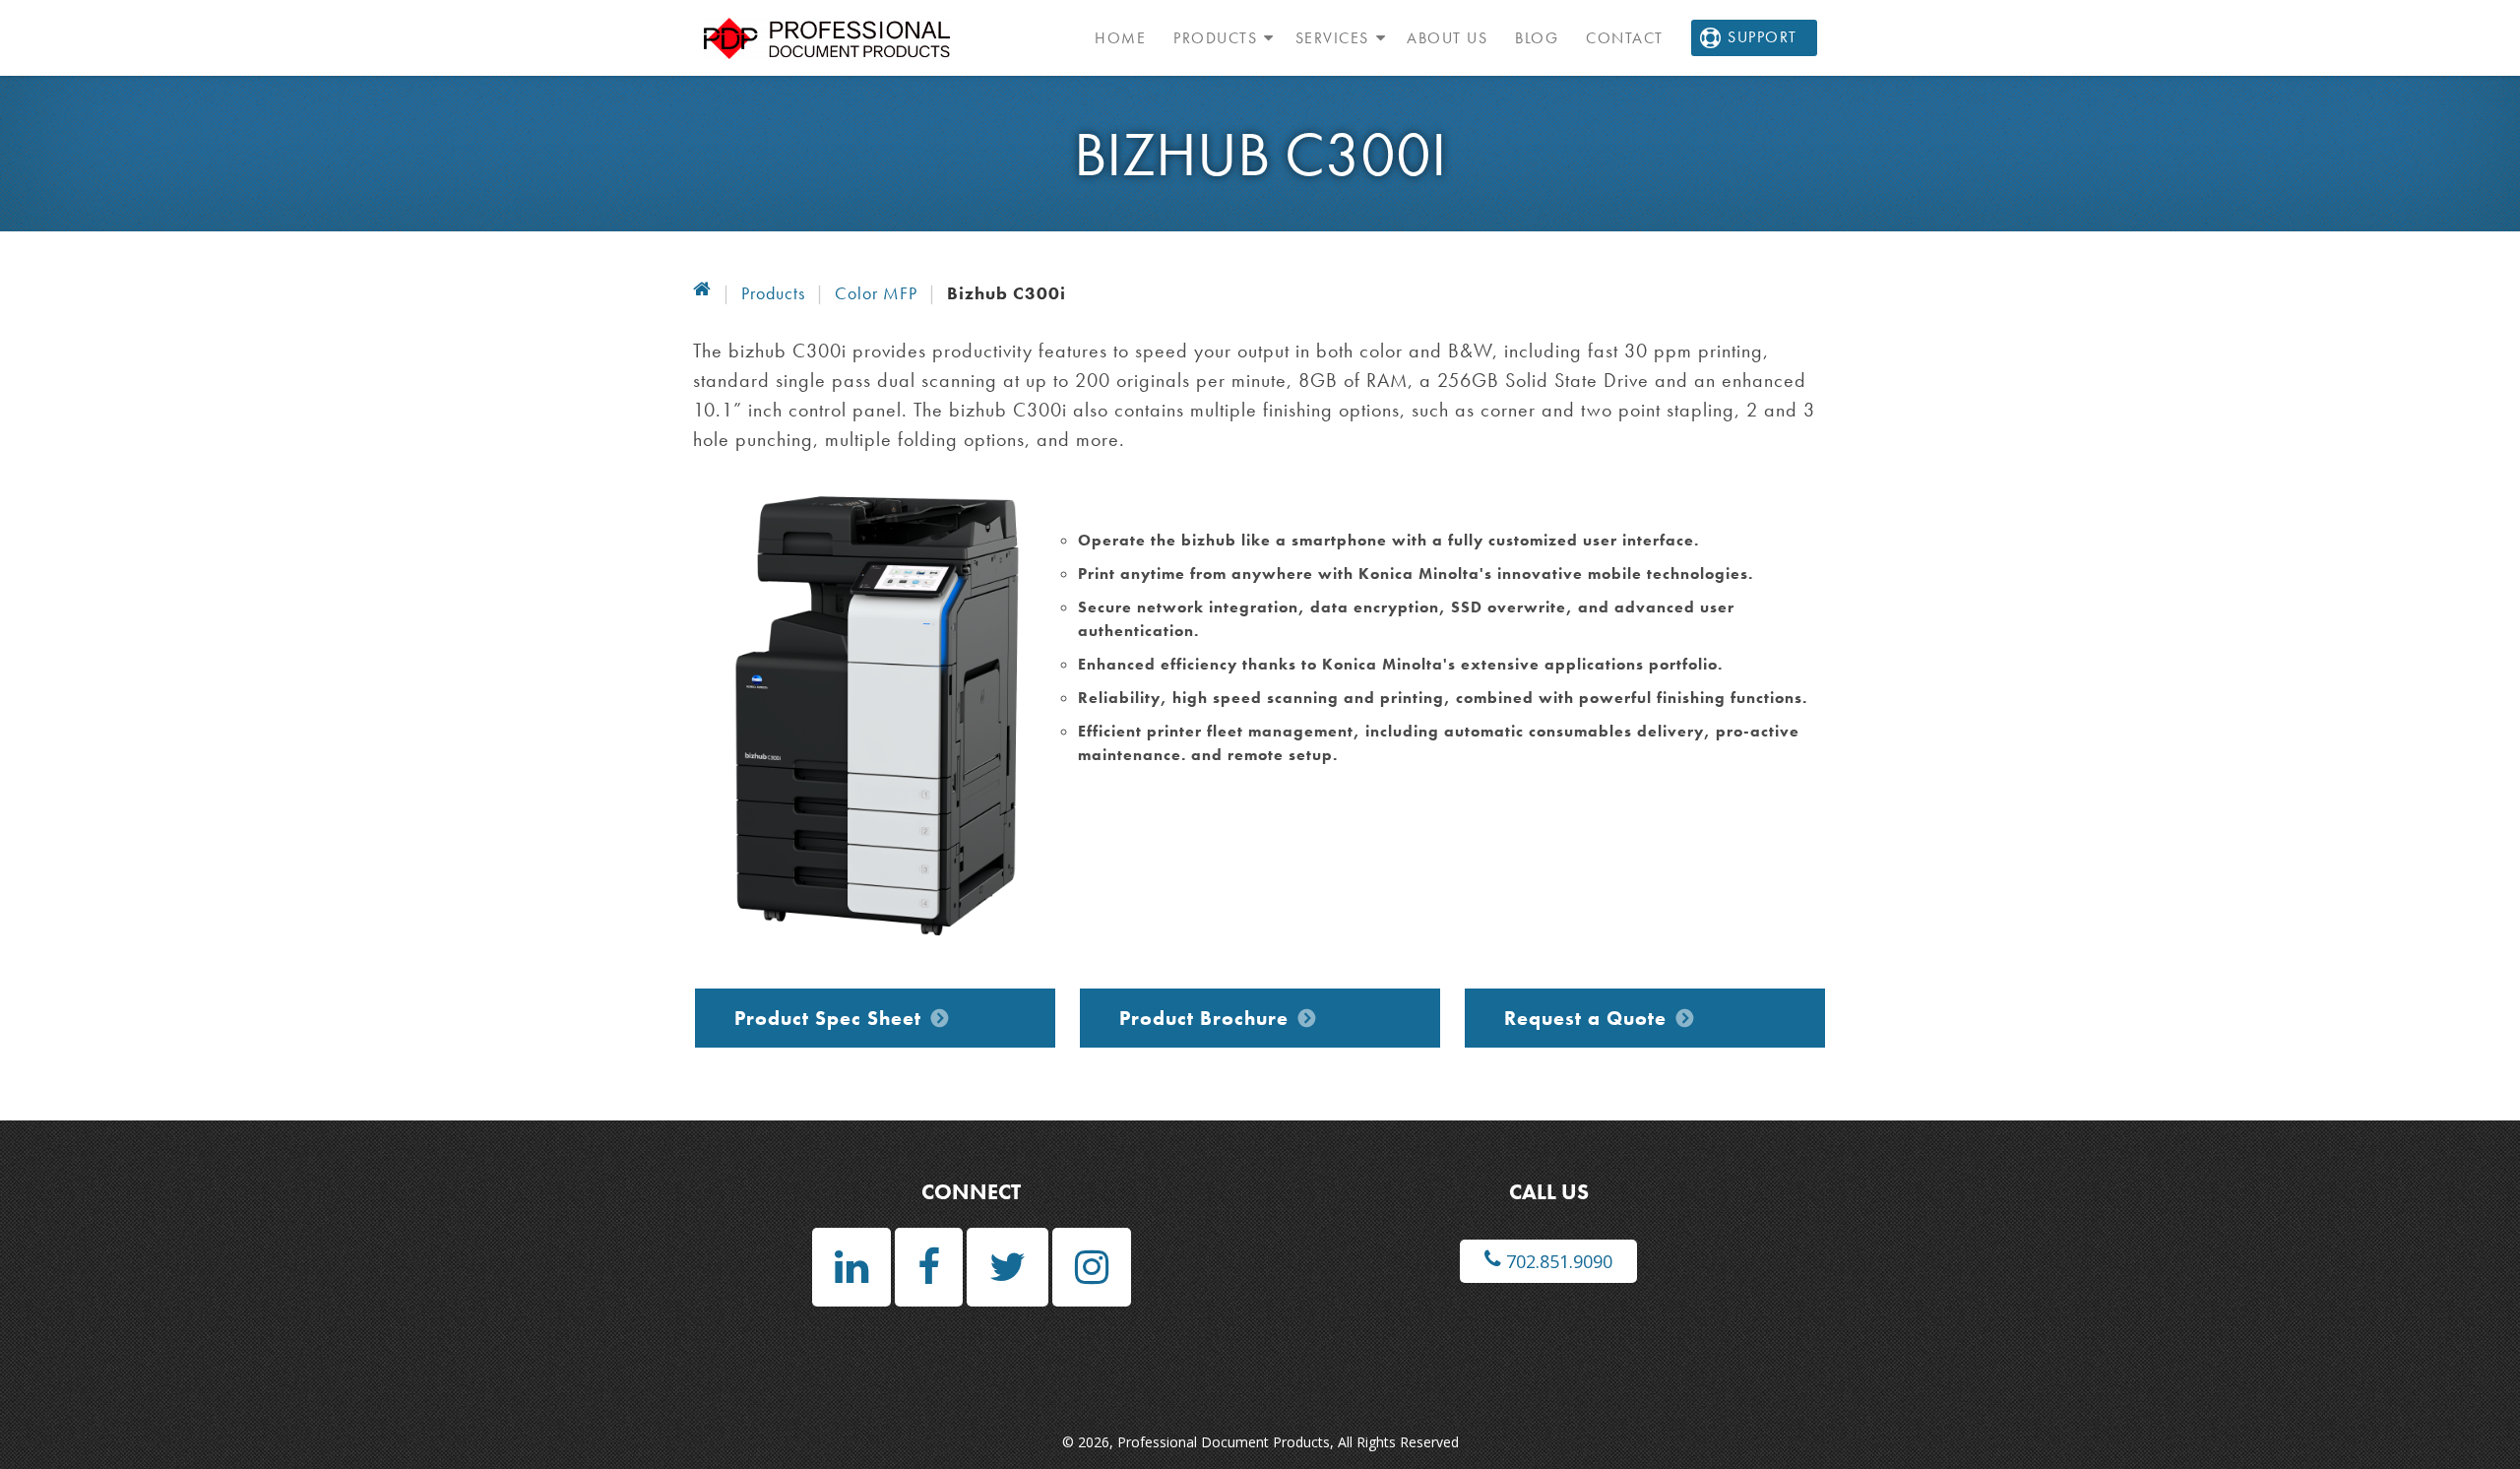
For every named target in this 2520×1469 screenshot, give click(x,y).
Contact (1625, 38)
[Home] (702, 293)
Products (1215, 38)
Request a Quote (1585, 1018)
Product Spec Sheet (828, 1018)
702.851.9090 (1557, 1261)
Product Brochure (1204, 1018)
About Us (1447, 38)
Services (1332, 38)
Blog (1537, 38)
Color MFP (876, 293)
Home (1120, 38)
